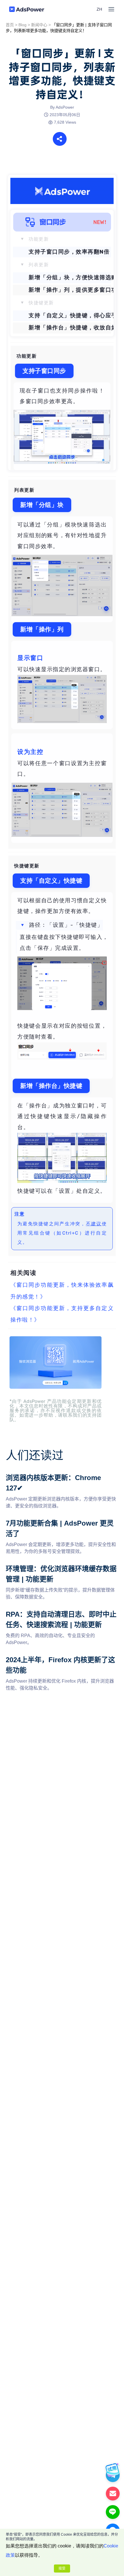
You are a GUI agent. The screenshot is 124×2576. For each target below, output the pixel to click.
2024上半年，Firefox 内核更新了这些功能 (49, 1658)
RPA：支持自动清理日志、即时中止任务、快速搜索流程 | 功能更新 (61, 1616)
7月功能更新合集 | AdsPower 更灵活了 (45, 1521)
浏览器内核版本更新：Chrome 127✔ (43, 1476)
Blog (22, 25)
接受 (62, 2569)
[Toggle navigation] (111, 9)
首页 (10, 25)
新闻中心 (39, 25)
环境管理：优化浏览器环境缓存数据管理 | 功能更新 (58, 1567)
